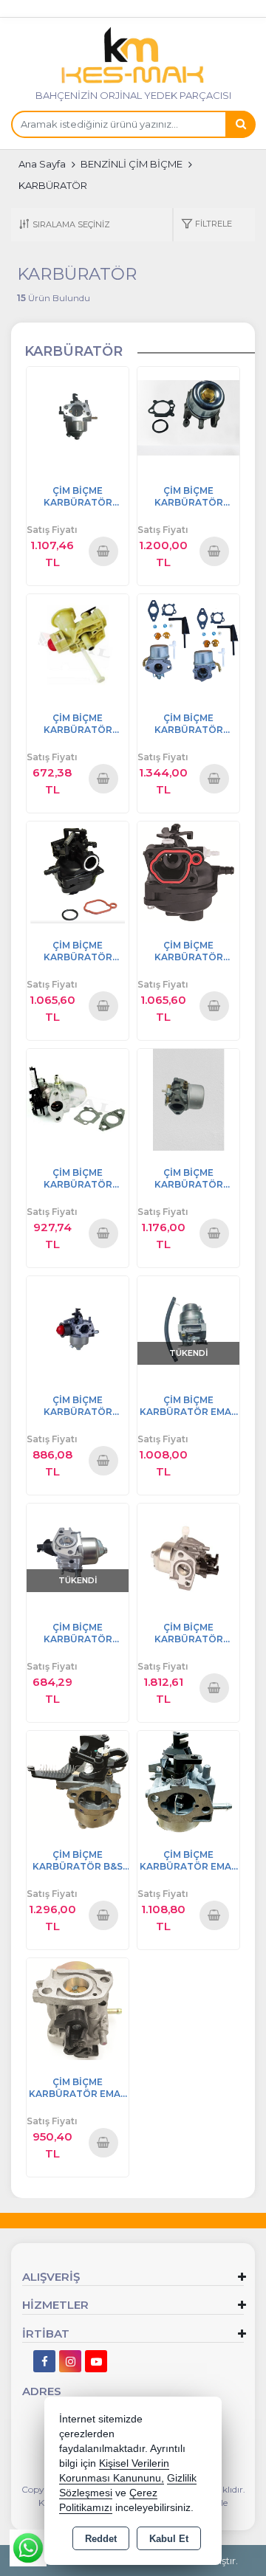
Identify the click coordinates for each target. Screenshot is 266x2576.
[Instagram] (70, 2361)
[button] (207, 225)
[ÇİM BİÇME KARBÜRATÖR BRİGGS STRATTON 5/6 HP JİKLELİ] (188, 417)
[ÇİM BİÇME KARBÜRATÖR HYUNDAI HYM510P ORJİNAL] (78, 417)
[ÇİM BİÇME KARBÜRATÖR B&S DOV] (78, 1781)
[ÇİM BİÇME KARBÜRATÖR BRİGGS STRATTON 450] (188, 871)
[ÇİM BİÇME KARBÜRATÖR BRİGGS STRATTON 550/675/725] (78, 871)
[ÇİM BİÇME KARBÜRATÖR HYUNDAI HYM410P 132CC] (78, 1553)
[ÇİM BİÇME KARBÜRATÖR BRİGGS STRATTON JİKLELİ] (188, 644)
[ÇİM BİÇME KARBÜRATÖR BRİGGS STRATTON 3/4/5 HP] (78, 644)
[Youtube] (96, 2361)
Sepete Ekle (103, 551)
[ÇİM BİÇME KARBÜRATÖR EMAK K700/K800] (188, 1326)
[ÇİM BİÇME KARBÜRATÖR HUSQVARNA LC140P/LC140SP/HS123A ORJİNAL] (188, 1553)
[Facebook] (44, 2361)
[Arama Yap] (240, 124)
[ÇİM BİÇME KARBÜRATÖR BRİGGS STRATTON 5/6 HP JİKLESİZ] (188, 1099)
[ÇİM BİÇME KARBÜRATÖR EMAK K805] (188, 1781)
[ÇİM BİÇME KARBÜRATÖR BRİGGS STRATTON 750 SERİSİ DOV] (78, 1099)
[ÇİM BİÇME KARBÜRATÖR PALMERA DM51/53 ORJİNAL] (78, 1326)
